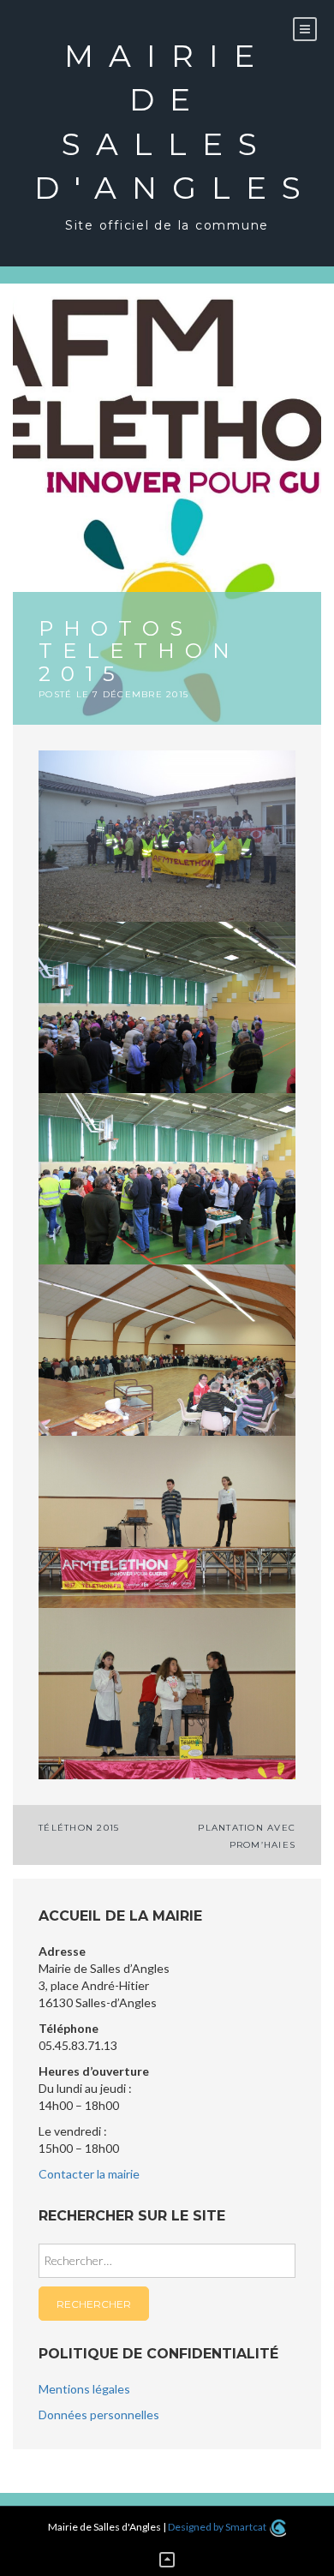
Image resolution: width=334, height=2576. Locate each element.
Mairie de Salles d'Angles (167, 122)
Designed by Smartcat (218, 2527)
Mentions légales (84, 2389)
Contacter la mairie (89, 2174)
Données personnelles (99, 2415)
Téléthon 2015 (79, 1828)
